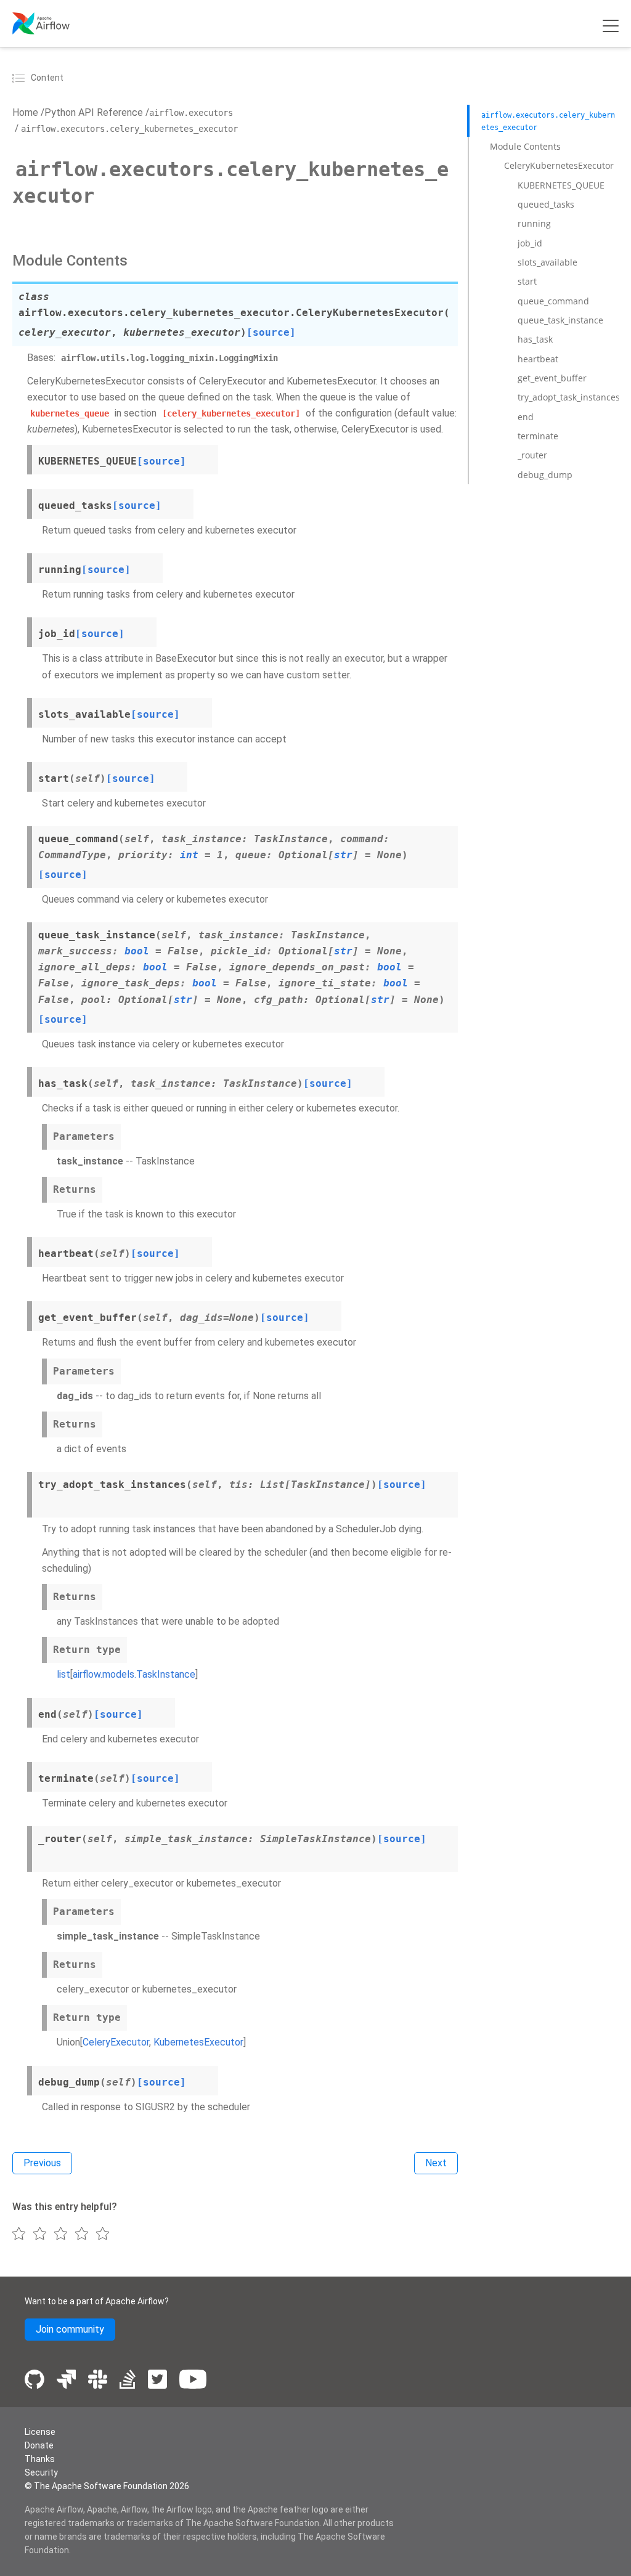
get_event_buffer (552, 378)
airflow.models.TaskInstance (134, 1674)
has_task (535, 339)
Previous (42, 2163)
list (63, 1674)
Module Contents (525, 146)
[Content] (20, 78)
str (343, 855)
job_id (530, 243)
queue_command (553, 301)
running (534, 223)
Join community (70, 2329)
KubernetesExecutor (198, 2042)
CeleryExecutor (116, 2042)
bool (137, 951)
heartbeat (538, 359)
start (527, 281)
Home (25, 112)
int (189, 855)
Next (436, 2163)
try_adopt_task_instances (569, 397)
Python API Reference (94, 112)
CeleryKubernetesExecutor (559, 165)
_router (532, 455)
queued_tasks (546, 204)
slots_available (548, 262)
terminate (538, 436)
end (526, 417)
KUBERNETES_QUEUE (561, 185)
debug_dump (545, 475)
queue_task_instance (560, 320)
